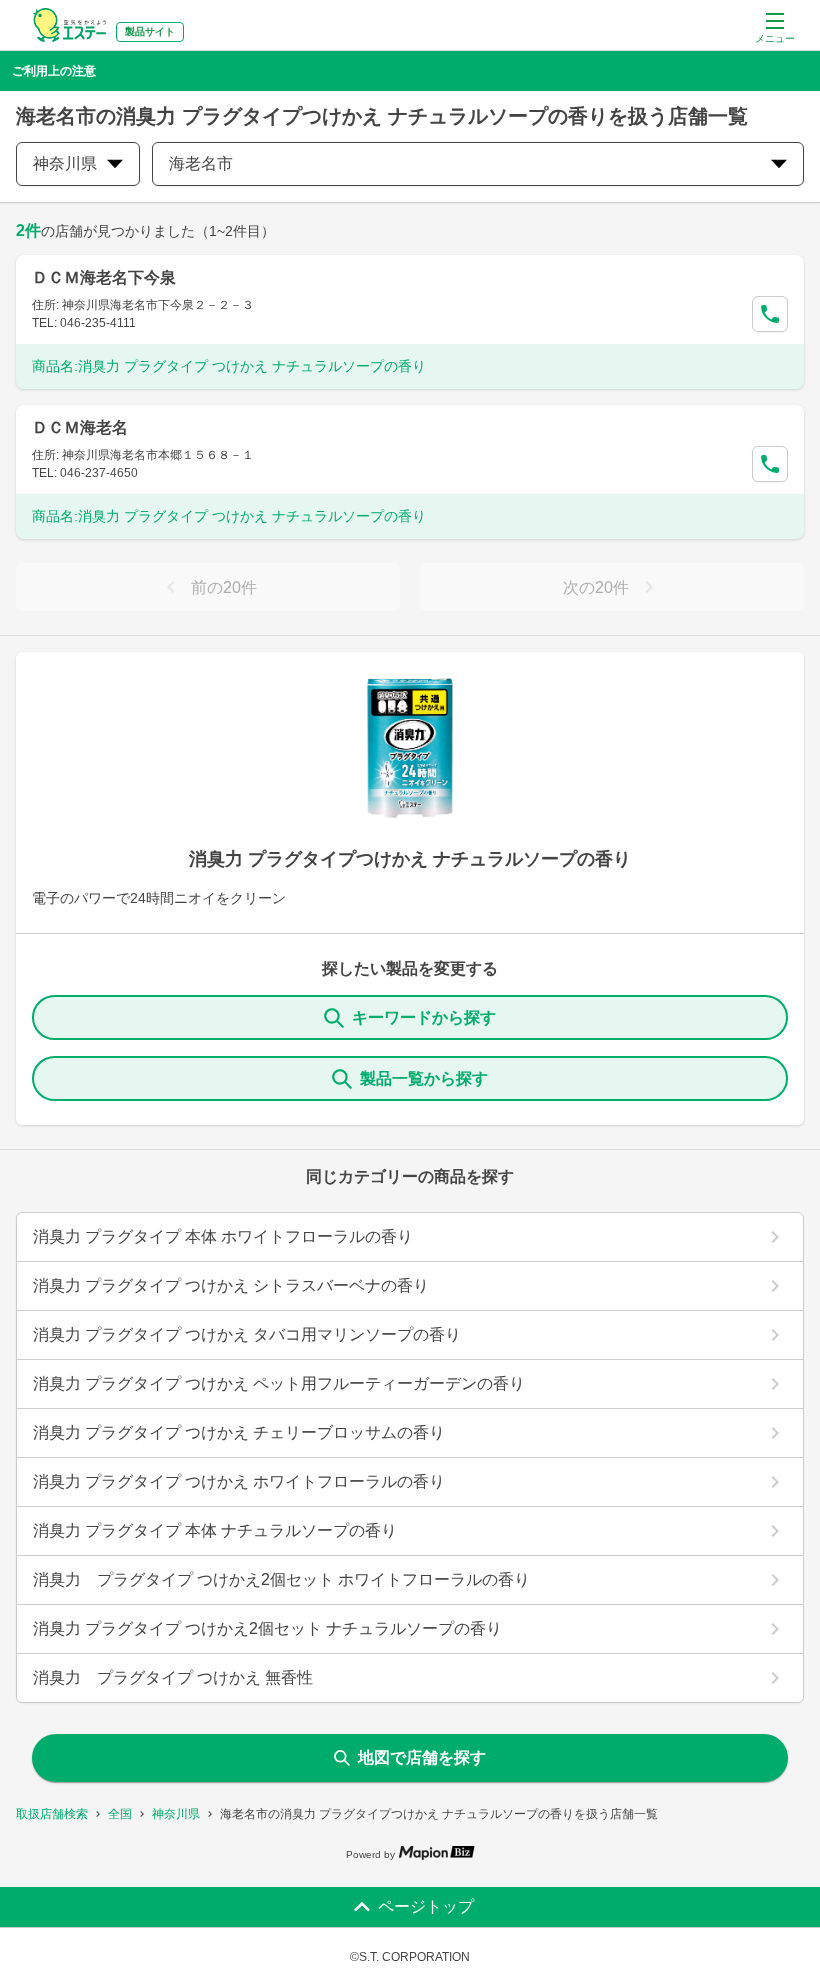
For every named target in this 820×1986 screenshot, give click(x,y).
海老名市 (201, 163)
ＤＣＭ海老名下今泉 (104, 277)
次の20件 (596, 587)
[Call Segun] (770, 314)
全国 (120, 1814)
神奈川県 (176, 1814)
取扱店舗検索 (52, 1814)
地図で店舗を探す (422, 1757)
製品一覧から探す (424, 1078)
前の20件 (224, 587)
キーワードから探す (424, 1017)
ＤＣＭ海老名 (80, 427)
